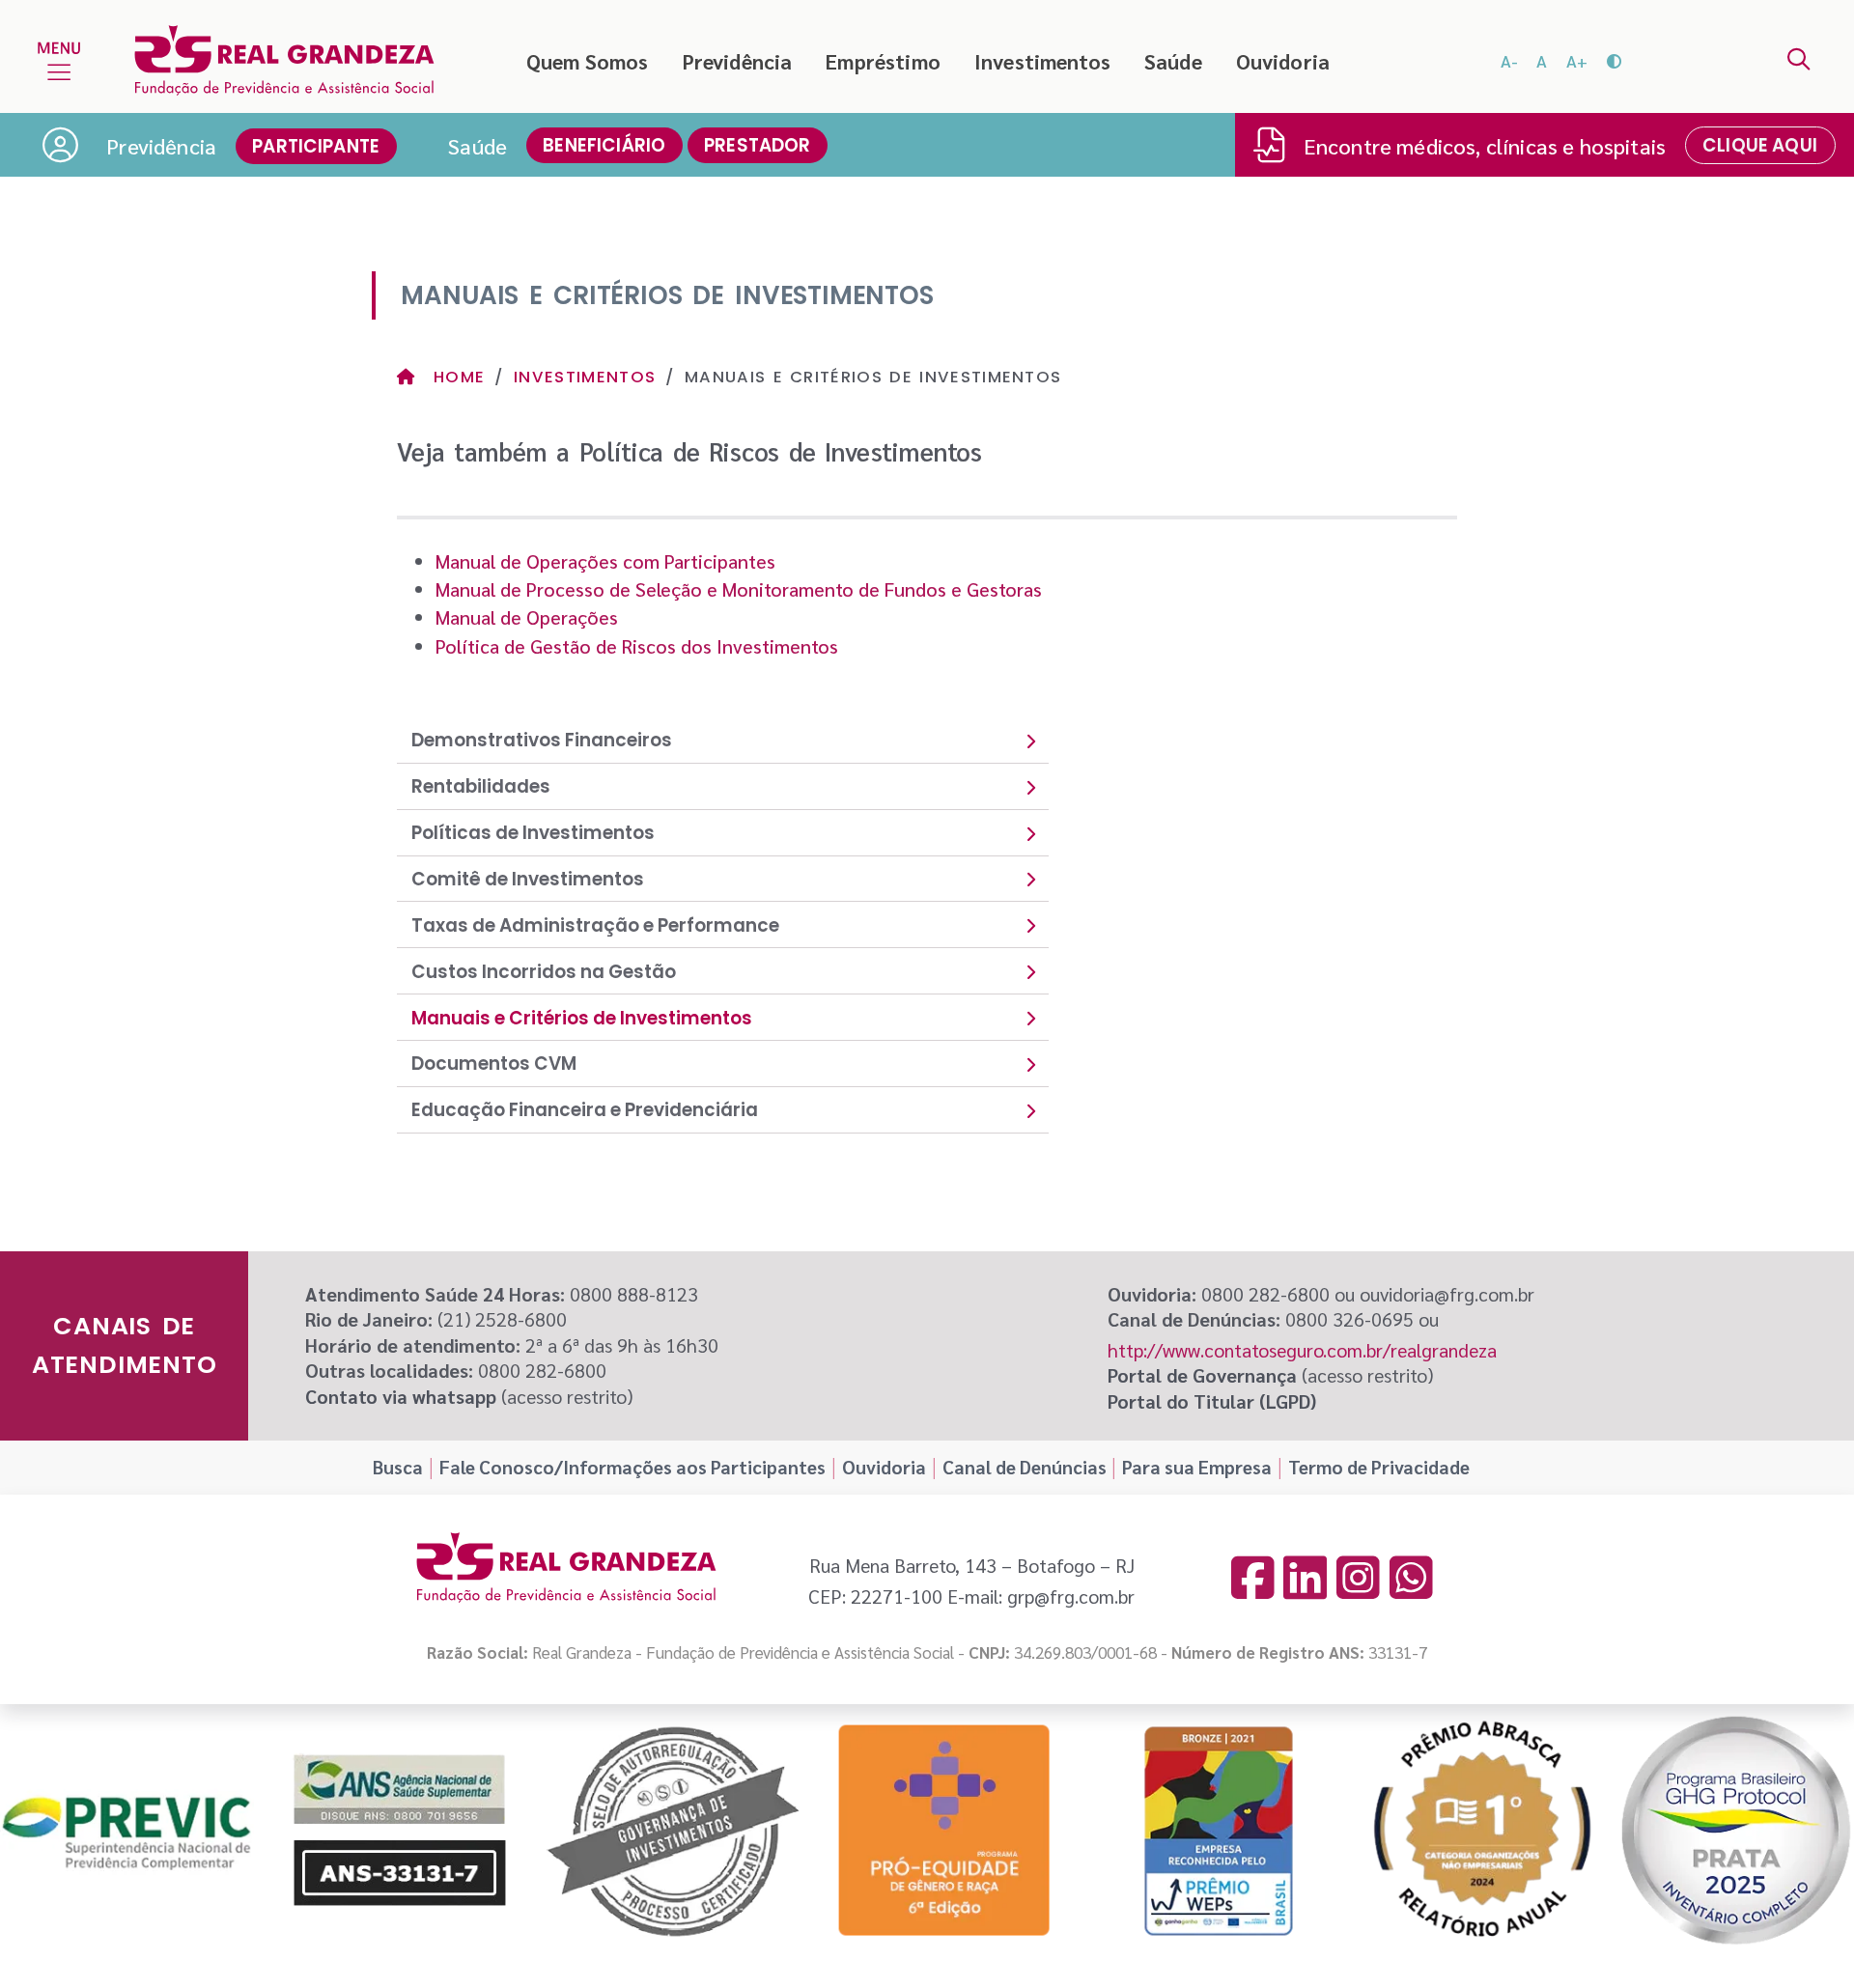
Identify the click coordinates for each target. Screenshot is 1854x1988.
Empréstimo (883, 61)
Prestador (758, 145)
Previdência (738, 61)
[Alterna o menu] (59, 61)
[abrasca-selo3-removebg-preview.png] (1481, 1831)
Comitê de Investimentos (528, 879)
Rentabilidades (481, 786)
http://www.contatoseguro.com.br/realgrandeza (1302, 1350)
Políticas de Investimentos (533, 833)
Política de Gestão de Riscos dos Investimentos (637, 646)
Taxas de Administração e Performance (595, 925)
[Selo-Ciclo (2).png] (1736, 1831)
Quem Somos (588, 61)
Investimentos (1042, 61)
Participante (316, 146)
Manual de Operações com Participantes (605, 561)
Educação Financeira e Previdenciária (585, 1110)
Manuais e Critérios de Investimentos (582, 1018)
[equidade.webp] (945, 1831)
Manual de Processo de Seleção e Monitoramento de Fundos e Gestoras (739, 589)
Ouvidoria (1283, 61)
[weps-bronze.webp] (1218, 1831)
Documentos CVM (494, 1064)
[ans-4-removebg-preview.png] (399, 1831)
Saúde (1173, 61)
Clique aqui (1760, 145)
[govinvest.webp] (673, 1831)
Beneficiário (604, 145)
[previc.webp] (127, 1831)
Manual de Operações (527, 617)
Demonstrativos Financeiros (542, 740)
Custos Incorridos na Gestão (544, 972)
